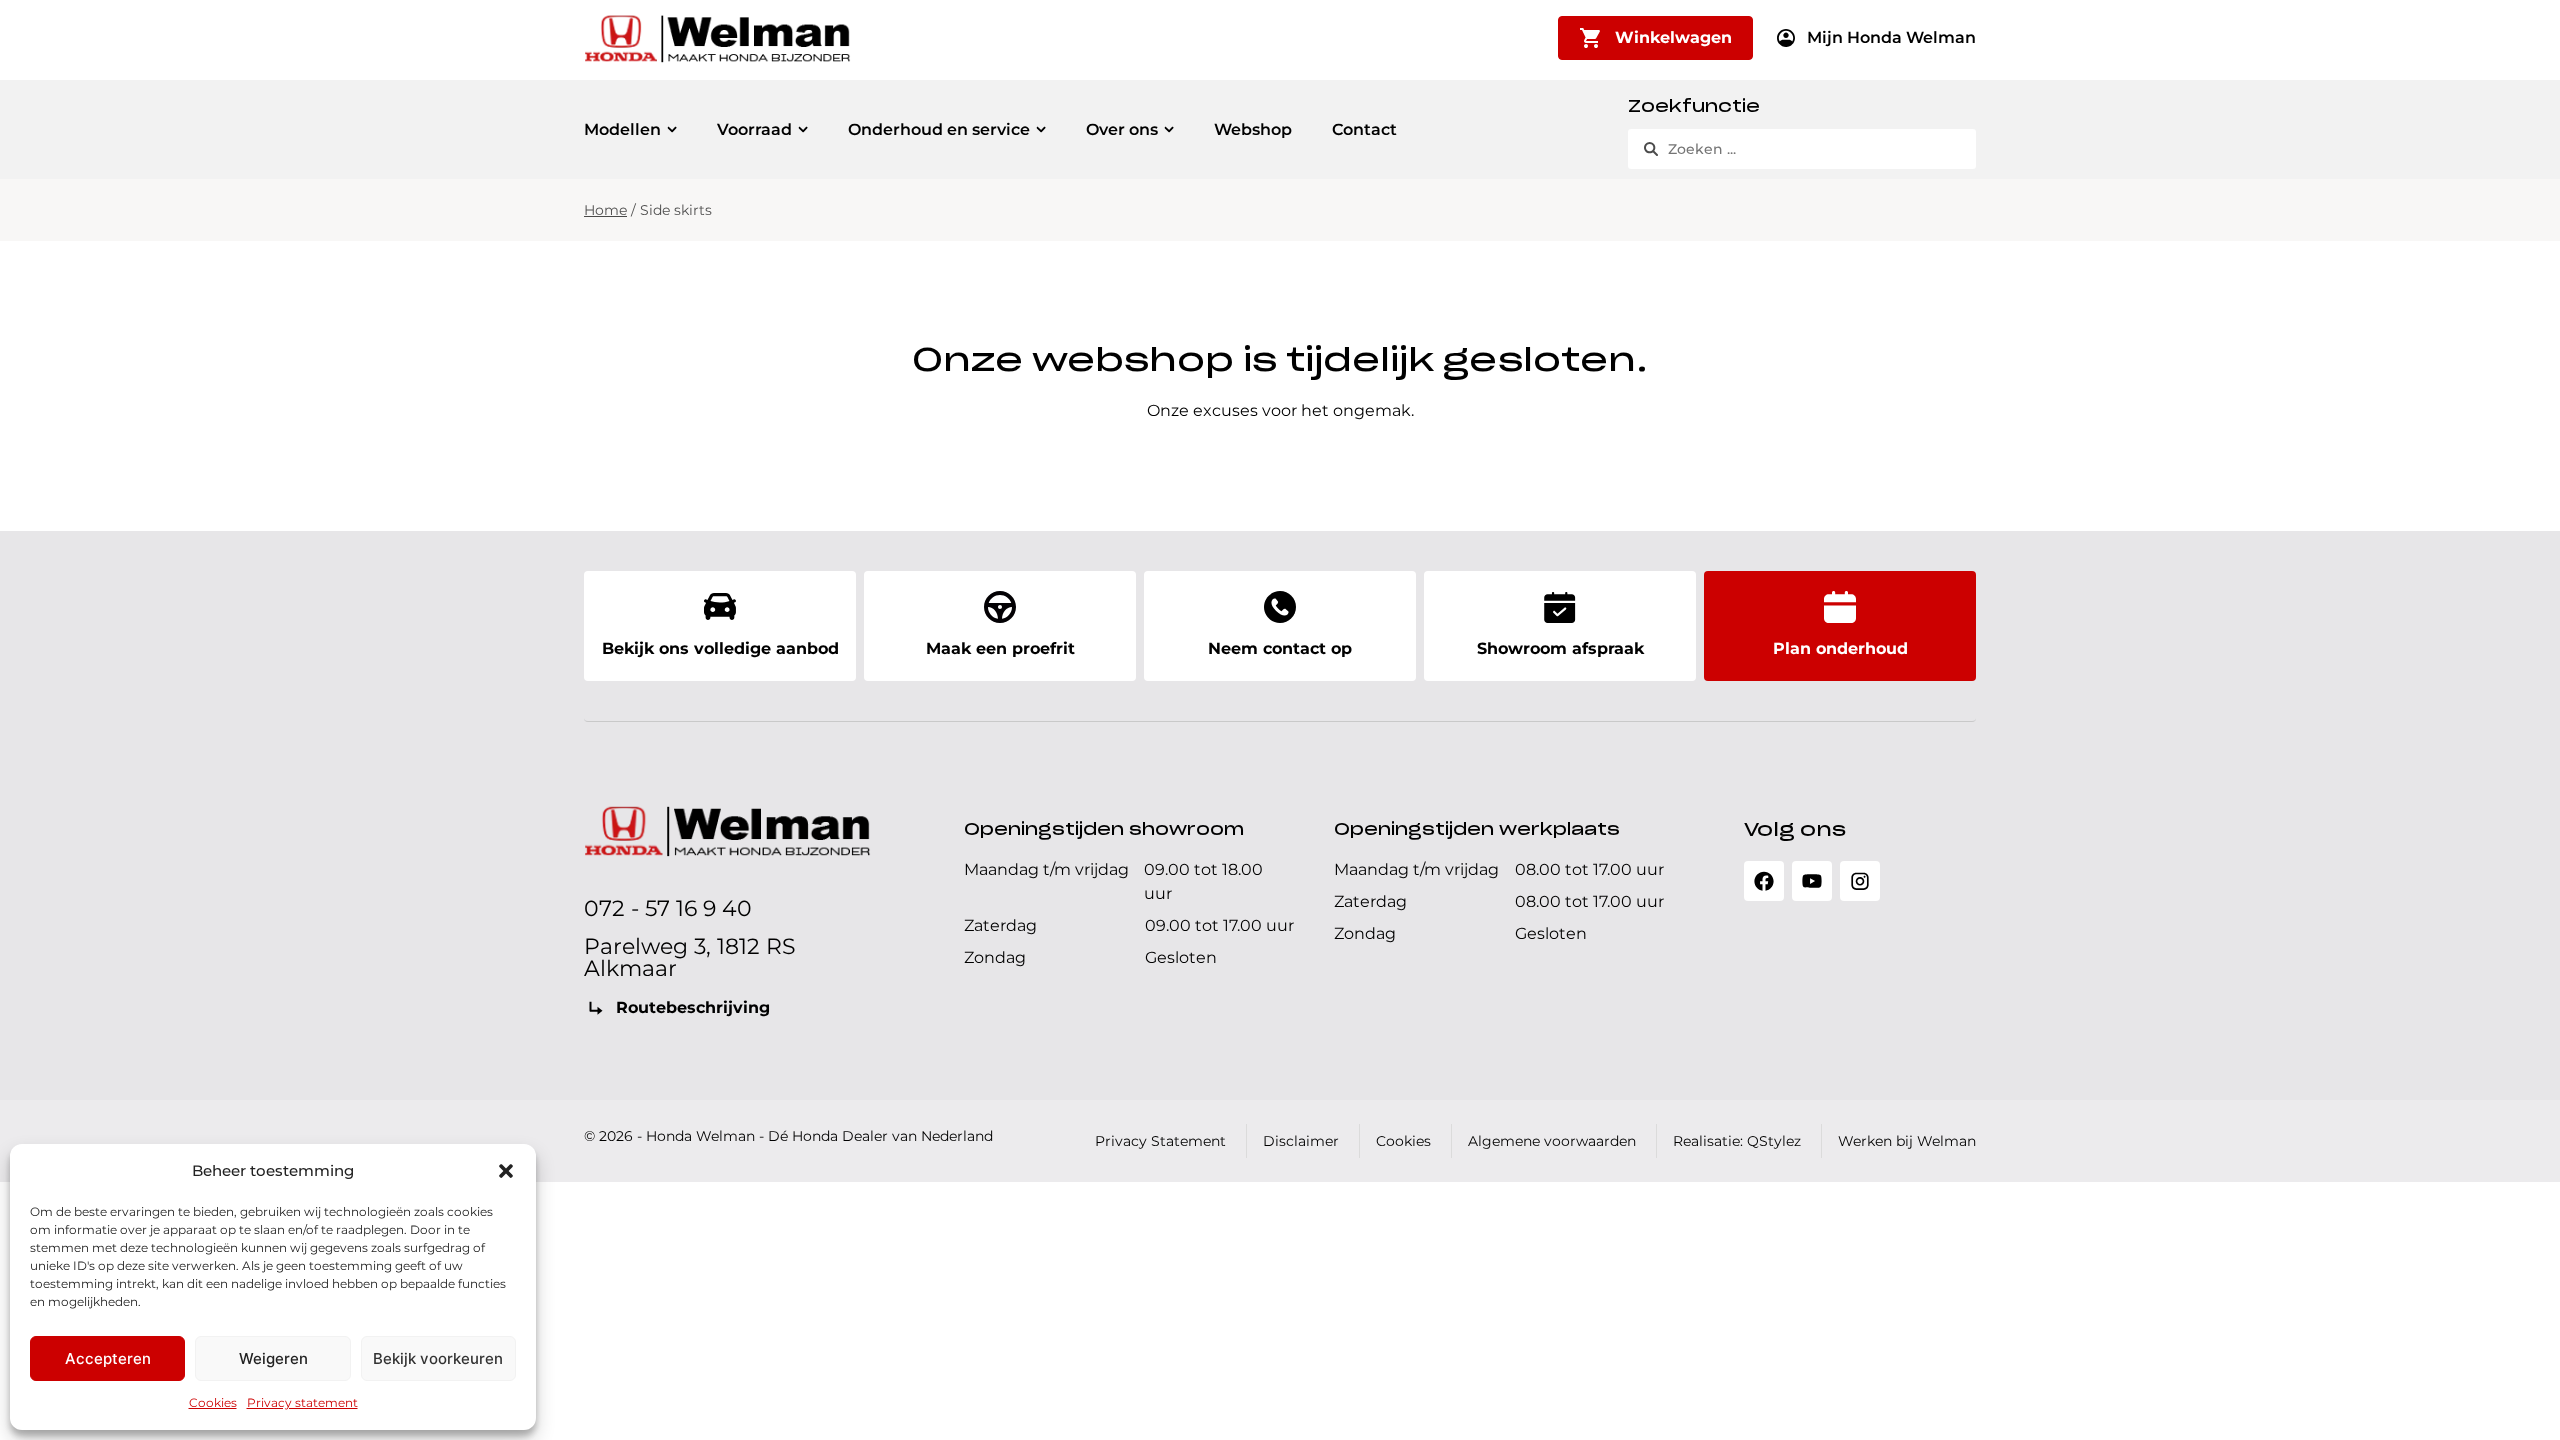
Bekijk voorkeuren (438, 1358)
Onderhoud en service (939, 129)
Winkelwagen (1673, 37)
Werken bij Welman (1907, 1141)
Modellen (622, 129)
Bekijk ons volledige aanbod (720, 648)
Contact (1364, 129)
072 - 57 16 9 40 (668, 908)
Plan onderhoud (1840, 648)
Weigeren (273, 1358)
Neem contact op (1280, 648)
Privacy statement (302, 1402)
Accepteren (108, 1358)
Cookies (213, 1402)
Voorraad (754, 129)
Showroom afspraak (1560, 648)
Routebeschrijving (693, 1007)
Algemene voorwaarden (1552, 1141)
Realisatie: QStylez (1737, 1141)
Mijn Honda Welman (1891, 37)
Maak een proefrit (1000, 648)
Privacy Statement (1160, 1141)
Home (605, 210)
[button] (506, 1171)
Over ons (1122, 129)
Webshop (1253, 129)
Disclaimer (1301, 1141)
